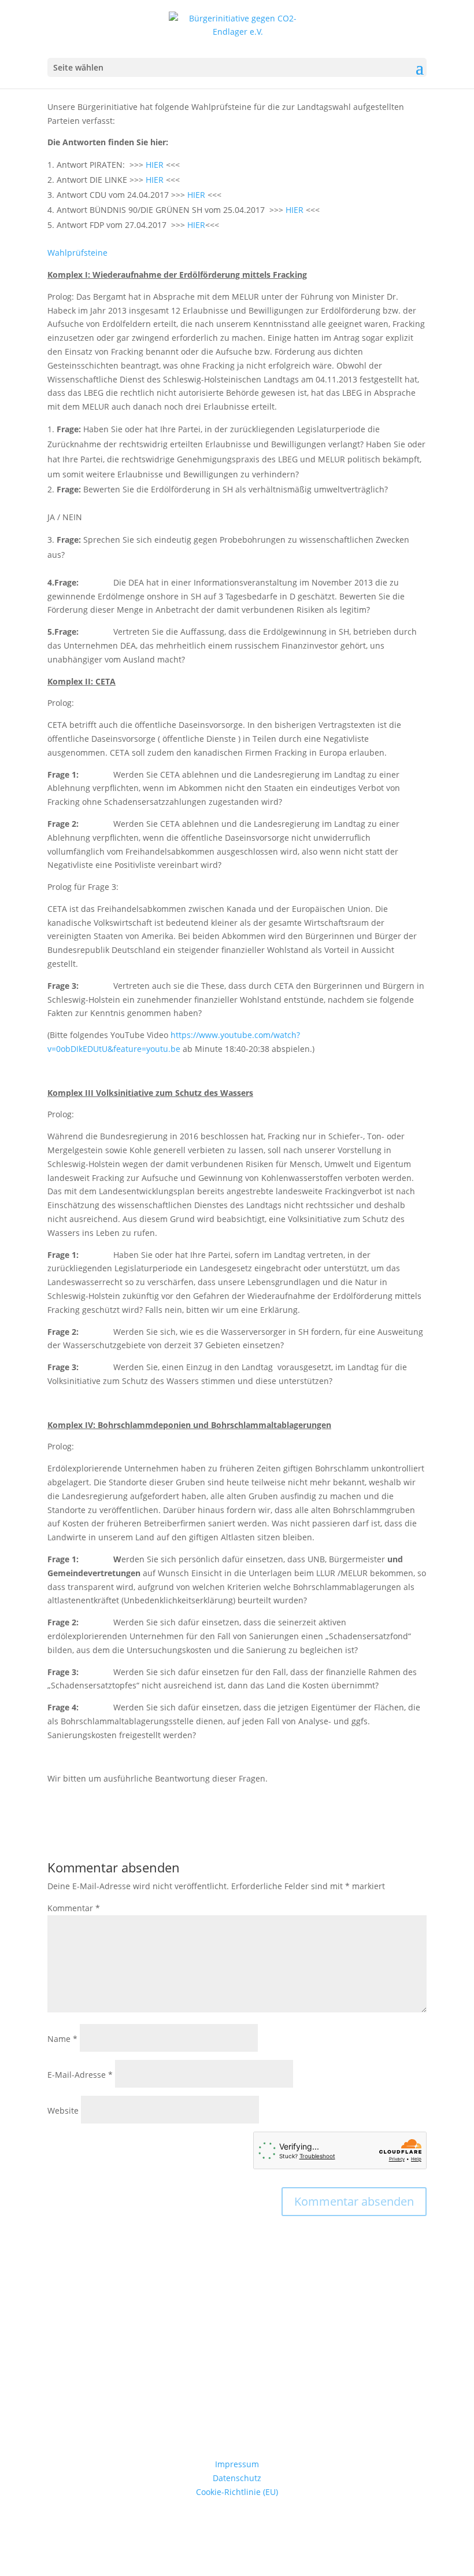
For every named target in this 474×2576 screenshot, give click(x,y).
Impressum (237, 2464)
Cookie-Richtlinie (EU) (237, 2492)
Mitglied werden (237, 2408)
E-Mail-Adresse (80, 2075)
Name (62, 2039)
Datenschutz (237, 2478)
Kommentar (74, 1908)
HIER (155, 165)
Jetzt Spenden (237, 2344)
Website (63, 2111)
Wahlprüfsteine (77, 253)
